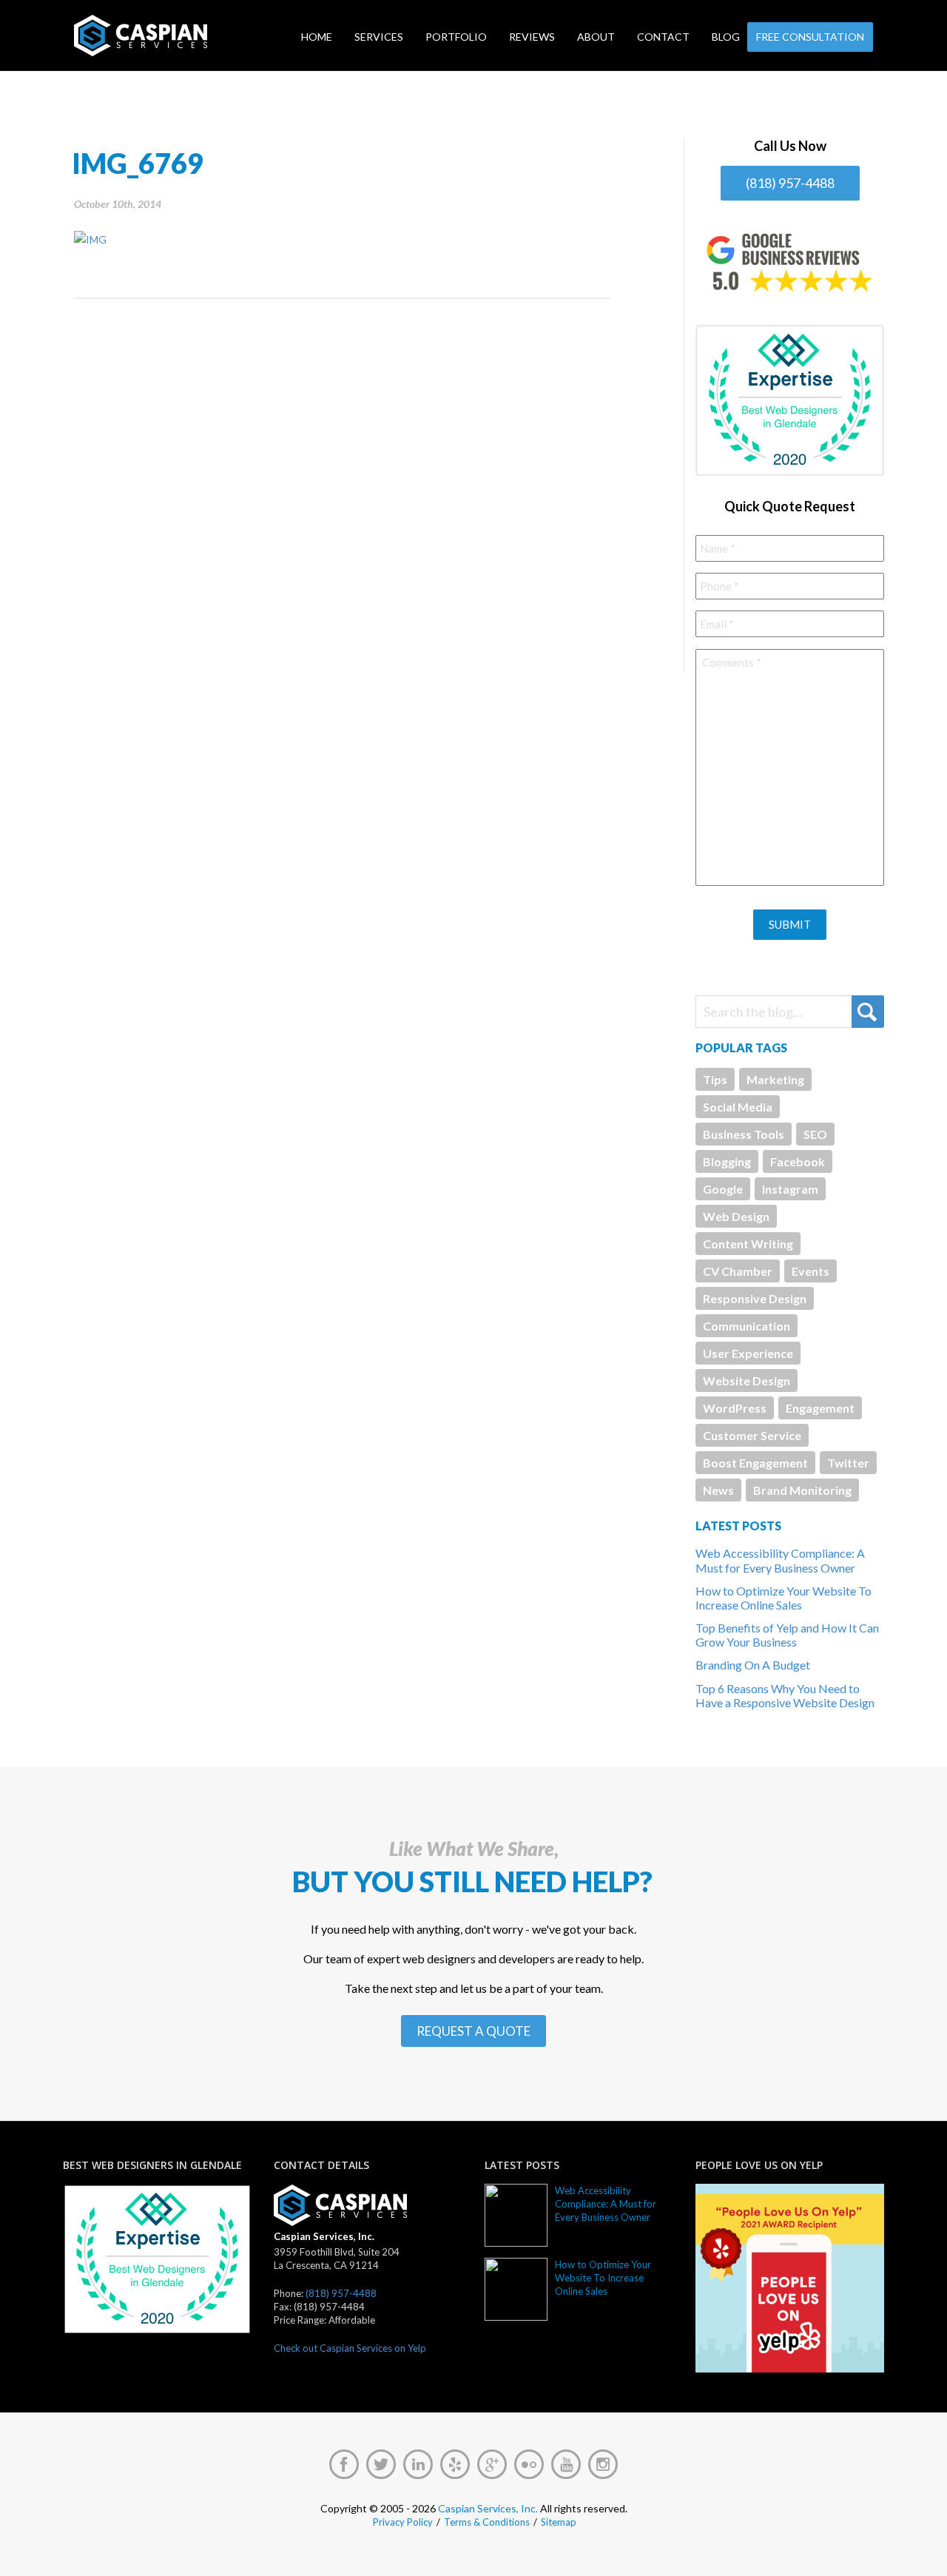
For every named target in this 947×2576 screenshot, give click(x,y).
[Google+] (492, 2464)
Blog (726, 37)
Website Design (747, 1381)
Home (317, 37)
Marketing (775, 1079)
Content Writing (748, 1244)
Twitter (848, 1463)
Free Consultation (810, 37)
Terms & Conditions (487, 2522)
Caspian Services (188, 36)
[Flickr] (529, 2464)
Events (810, 1271)
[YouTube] (566, 2464)
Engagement (820, 1408)
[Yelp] (455, 2464)
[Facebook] (344, 2464)
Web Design (736, 1216)
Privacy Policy (403, 2522)
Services (379, 37)
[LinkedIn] (418, 2464)
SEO (815, 1134)
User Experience (748, 1353)
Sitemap (559, 2522)
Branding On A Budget (753, 1665)
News (718, 1490)
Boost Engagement (755, 1463)
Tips (715, 1079)
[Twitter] (381, 2464)
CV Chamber (738, 1271)
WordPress (735, 1408)
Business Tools (744, 1134)
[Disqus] (342, 484)
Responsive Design (755, 1298)
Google (723, 1189)
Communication (747, 1326)
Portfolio (456, 37)
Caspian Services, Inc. (488, 2508)
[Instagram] (603, 2464)
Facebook (798, 1161)
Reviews (532, 37)
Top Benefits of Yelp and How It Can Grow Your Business (787, 1635)
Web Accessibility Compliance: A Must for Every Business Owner (780, 1560)
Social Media (738, 1107)
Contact (663, 37)
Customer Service (752, 1435)
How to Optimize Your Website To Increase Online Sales (783, 1598)
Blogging (727, 1161)
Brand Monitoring (802, 1490)
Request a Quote (473, 2031)
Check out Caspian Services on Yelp (350, 2348)
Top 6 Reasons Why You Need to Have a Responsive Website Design (785, 1695)
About (596, 37)
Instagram (790, 1189)
